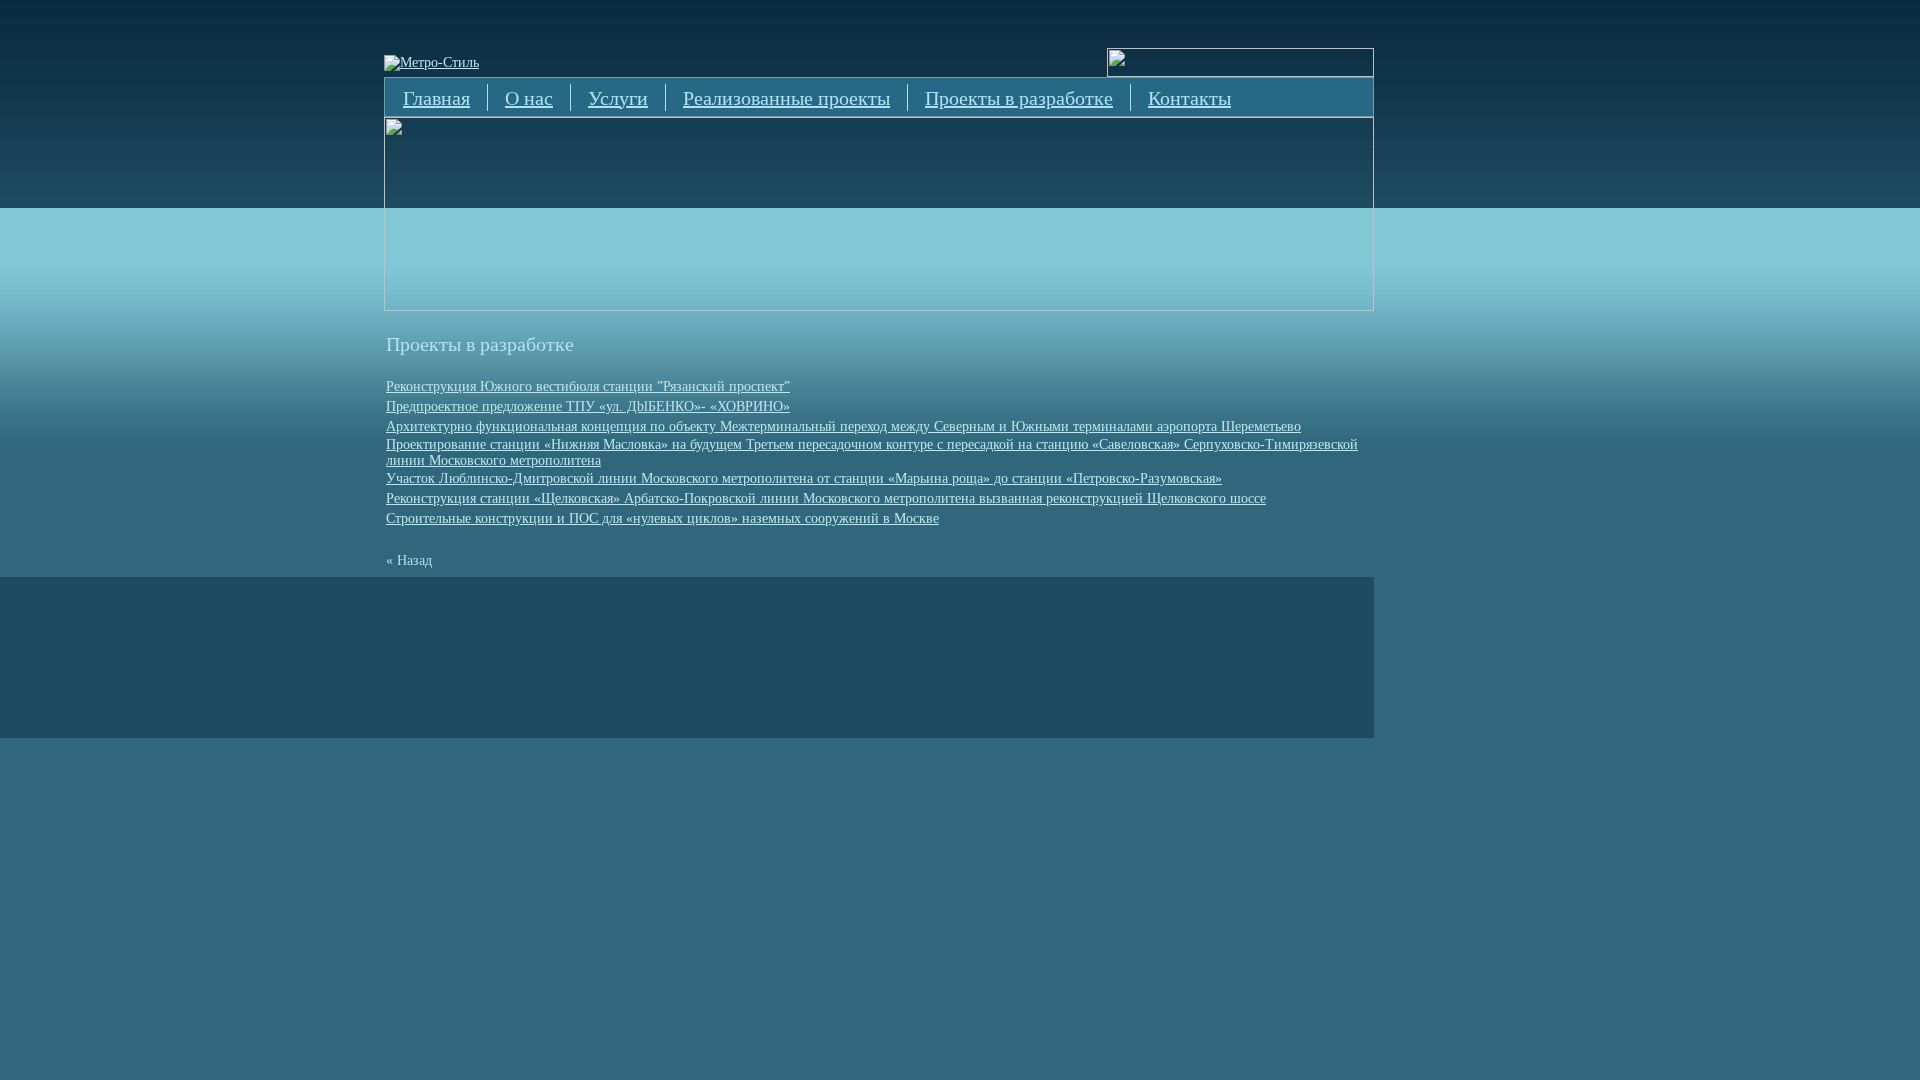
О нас (529, 97)
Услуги (618, 97)
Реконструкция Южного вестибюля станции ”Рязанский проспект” (588, 386)
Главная (436, 97)
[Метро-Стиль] (431, 62)
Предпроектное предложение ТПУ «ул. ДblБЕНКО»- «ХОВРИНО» (588, 406)
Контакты (1189, 97)
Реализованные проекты (786, 97)
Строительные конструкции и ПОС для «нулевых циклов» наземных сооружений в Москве (662, 518)
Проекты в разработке (1019, 97)
